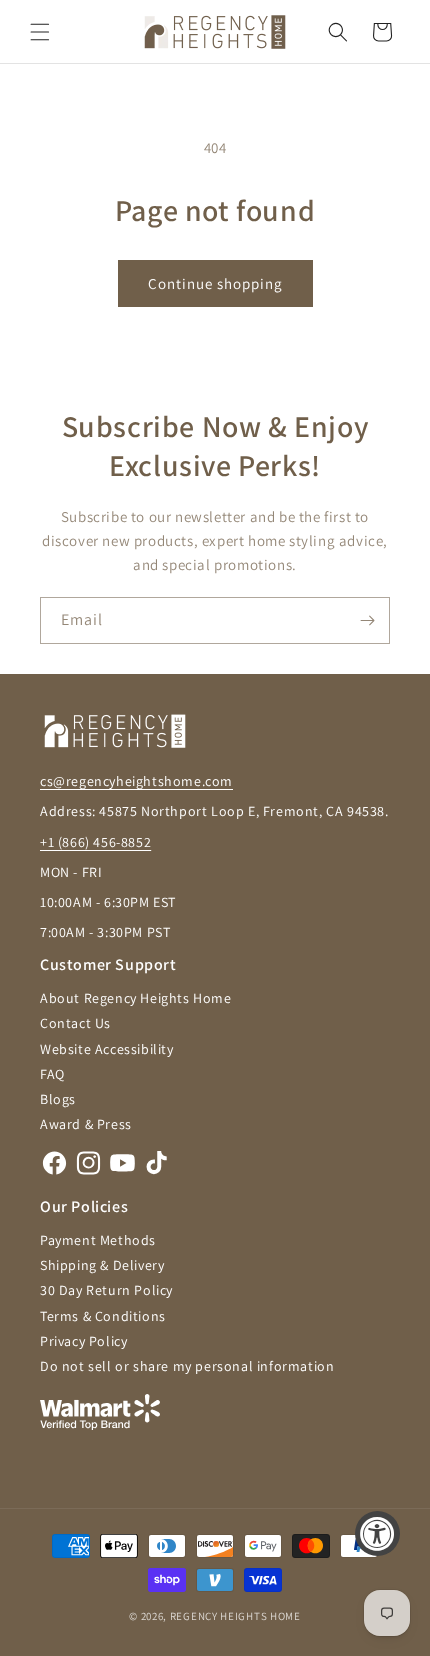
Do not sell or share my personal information (187, 1366)
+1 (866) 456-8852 (95, 842)
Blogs (58, 1099)
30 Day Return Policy (106, 1290)
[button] (40, 32)
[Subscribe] (367, 620)
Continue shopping (215, 283)
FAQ (52, 1074)
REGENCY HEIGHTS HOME (235, 1616)
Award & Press (86, 1124)
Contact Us (75, 1023)
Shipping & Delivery (102, 1265)
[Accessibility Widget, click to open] (377, 1533)
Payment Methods (98, 1240)
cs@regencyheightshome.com (136, 781)
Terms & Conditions (103, 1316)
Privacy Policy (83, 1341)
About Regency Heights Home (136, 998)
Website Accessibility (107, 1049)
